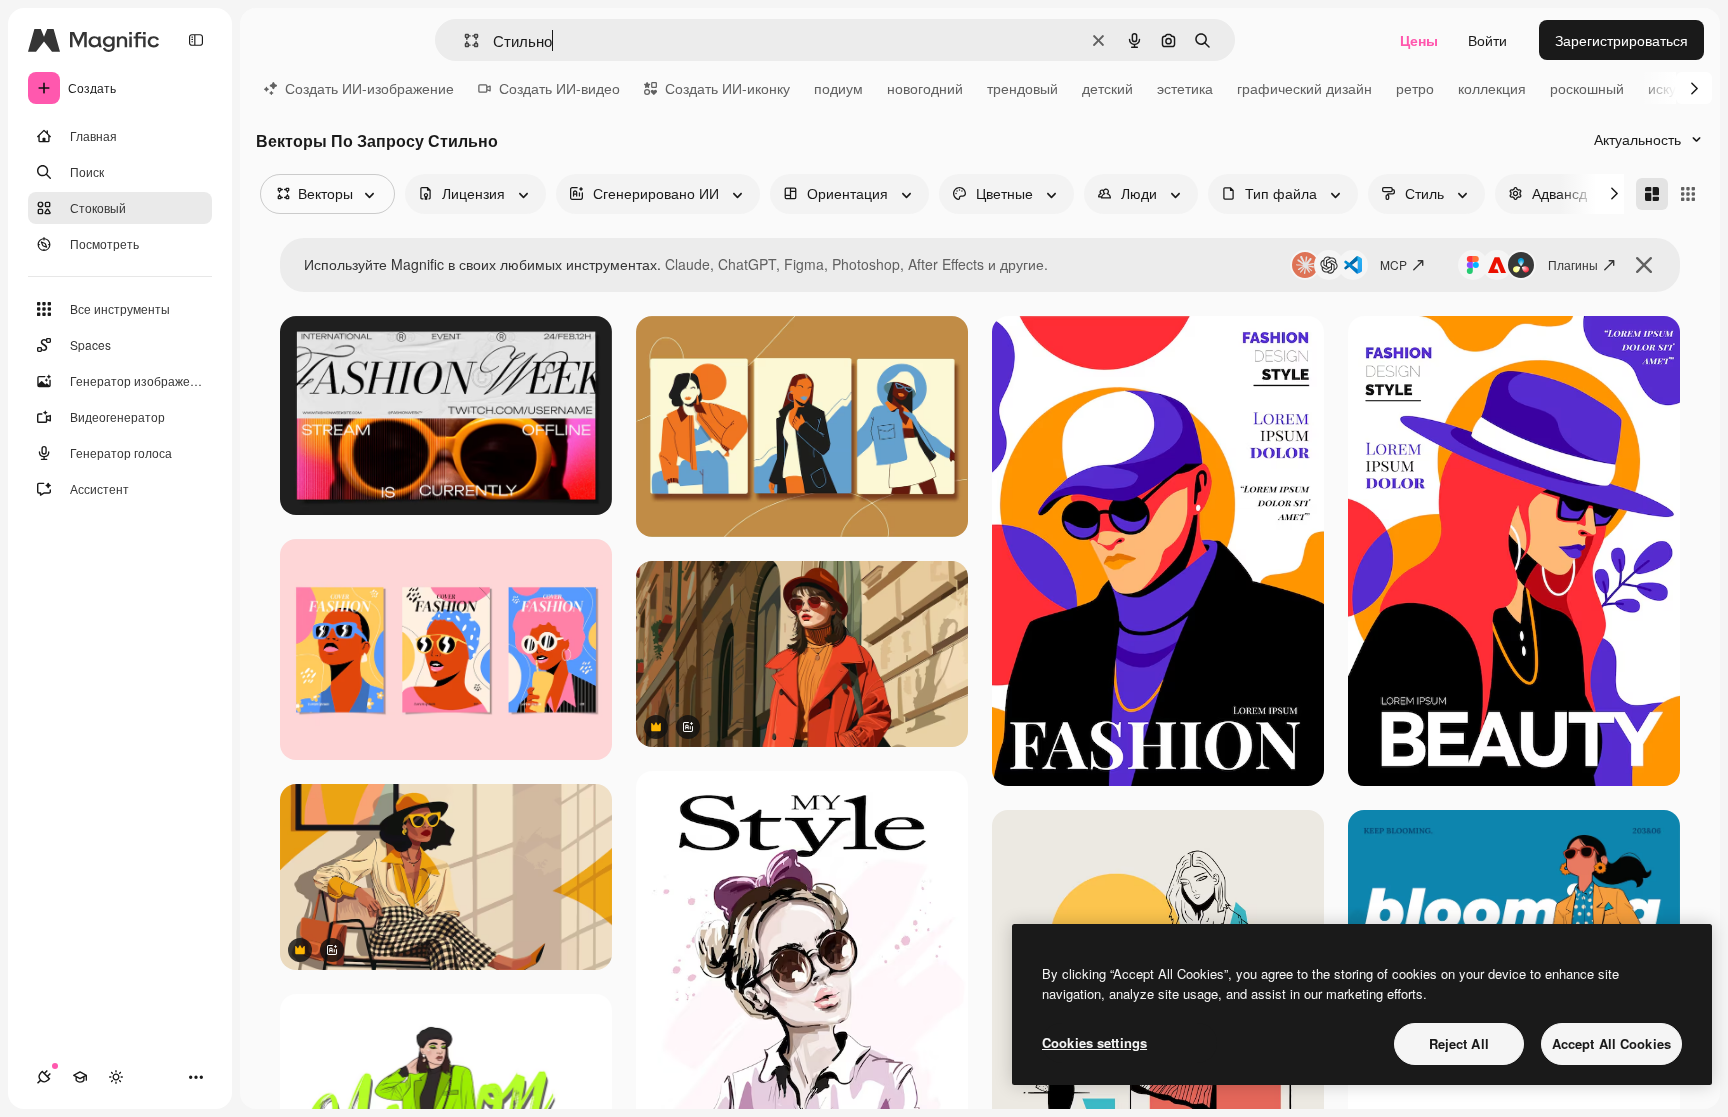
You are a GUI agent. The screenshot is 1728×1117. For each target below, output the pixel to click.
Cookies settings (1094, 1042)
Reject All (1459, 1043)
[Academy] (80, 1077)
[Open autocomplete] (463, 40)
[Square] (1688, 194)
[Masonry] (1652, 194)
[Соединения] (44, 1077)
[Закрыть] (1644, 265)
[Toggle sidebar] (196, 40)
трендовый (1022, 88)
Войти (1487, 40)
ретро (1415, 88)
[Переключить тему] (116, 1077)
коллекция (1492, 88)
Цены (1419, 40)
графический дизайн (1304, 88)
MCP (1393, 264)
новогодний (925, 88)
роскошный (1587, 88)
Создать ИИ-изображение (369, 88)
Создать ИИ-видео (559, 88)
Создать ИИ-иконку (727, 88)
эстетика (1185, 88)
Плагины (1573, 264)
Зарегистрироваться (1621, 40)
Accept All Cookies (1611, 1043)
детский (1107, 88)
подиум (838, 88)
